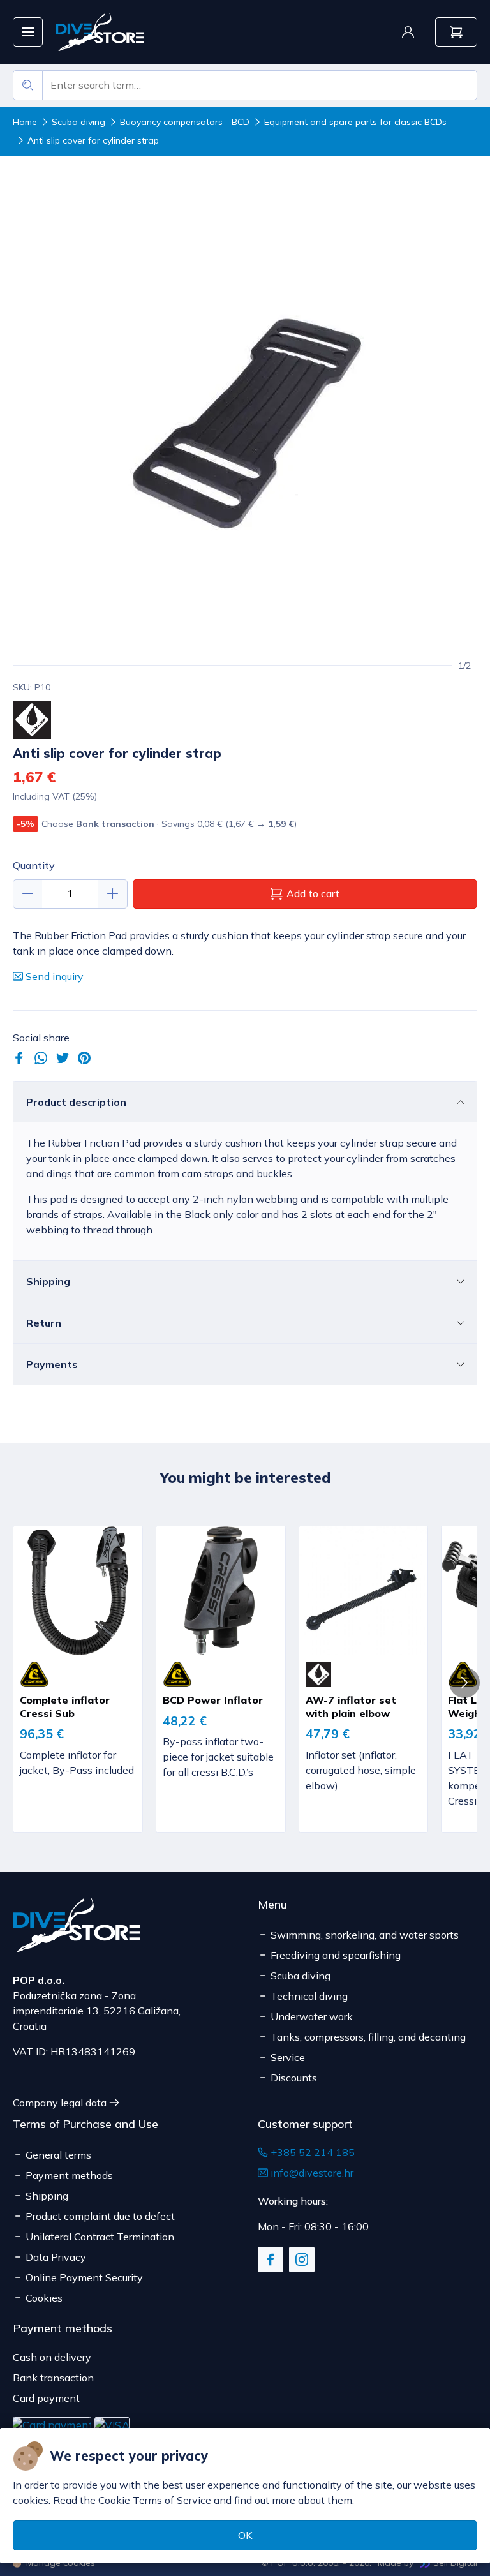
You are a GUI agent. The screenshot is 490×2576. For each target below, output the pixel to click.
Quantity (34, 865)
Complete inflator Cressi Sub (65, 1707)
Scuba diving (78, 122)
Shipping (48, 1281)
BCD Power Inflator (213, 1700)
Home (25, 122)
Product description (76, 1102)
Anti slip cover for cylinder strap (93, 140)
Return (44, 1323)
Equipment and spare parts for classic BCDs (355, 122)
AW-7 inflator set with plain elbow (351, 1707)
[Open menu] (28, 32)
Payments (52, 1364)
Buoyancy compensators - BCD (185, 122)
